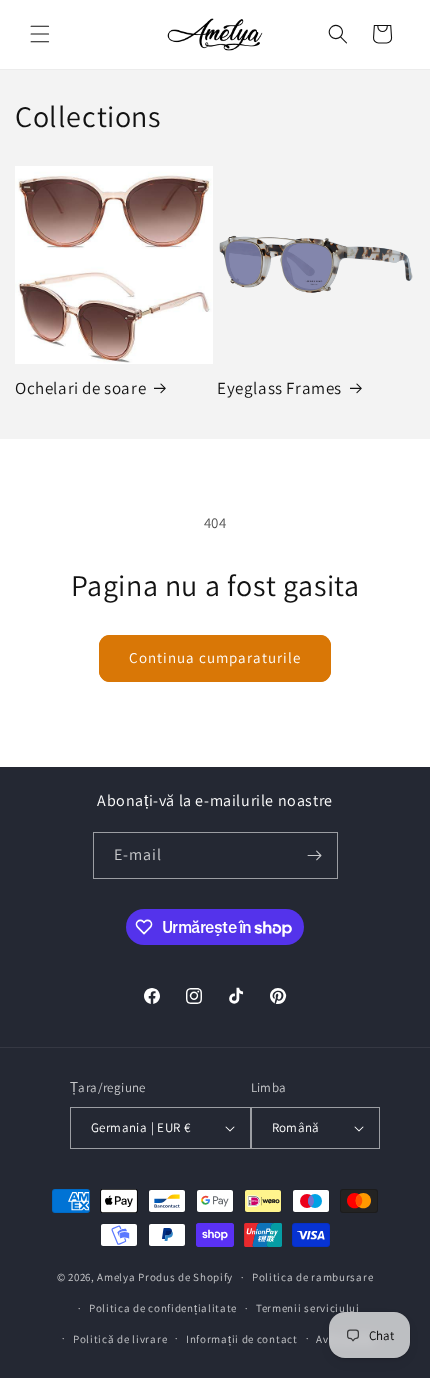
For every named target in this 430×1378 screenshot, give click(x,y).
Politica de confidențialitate (163, 1308)
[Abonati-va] (315, 855)
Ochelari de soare (80, 388)
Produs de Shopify (185, 1277)
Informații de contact (242, 1339)
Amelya (116, 1277)
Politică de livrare (120, 1339)
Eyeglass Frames (279, 388)
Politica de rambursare (312, 1277)
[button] (40, 34)
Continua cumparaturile (215, 657)
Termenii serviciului (308, 1308)
